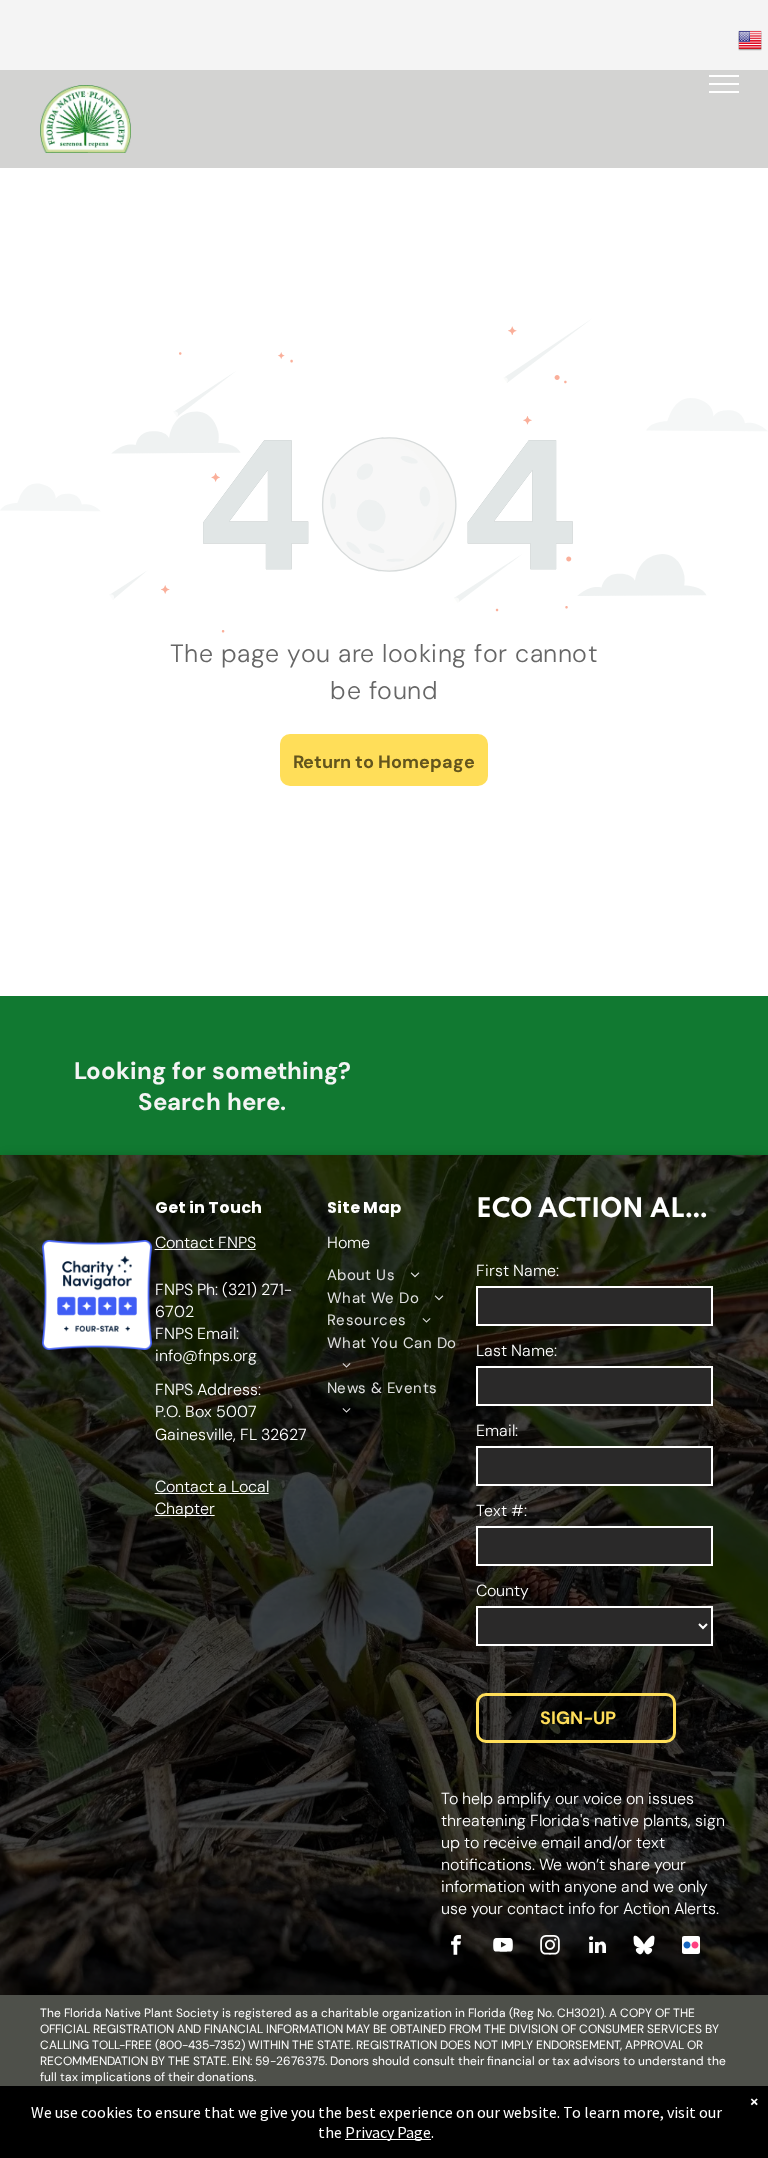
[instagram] (550, 1947)
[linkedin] (597, 1947)
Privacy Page (388, 2132)
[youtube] (503, 1947)
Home (348, 1242)
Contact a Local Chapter (212, 1497)
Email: (497, 1430)
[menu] (724, 84)
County (502, 1590)
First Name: (517, 1270)
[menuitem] (393, 1275)
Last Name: (516, 1350)
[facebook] (456, 1947)
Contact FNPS (205, 1242)
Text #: (501, 1510)
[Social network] (644, 1947)
